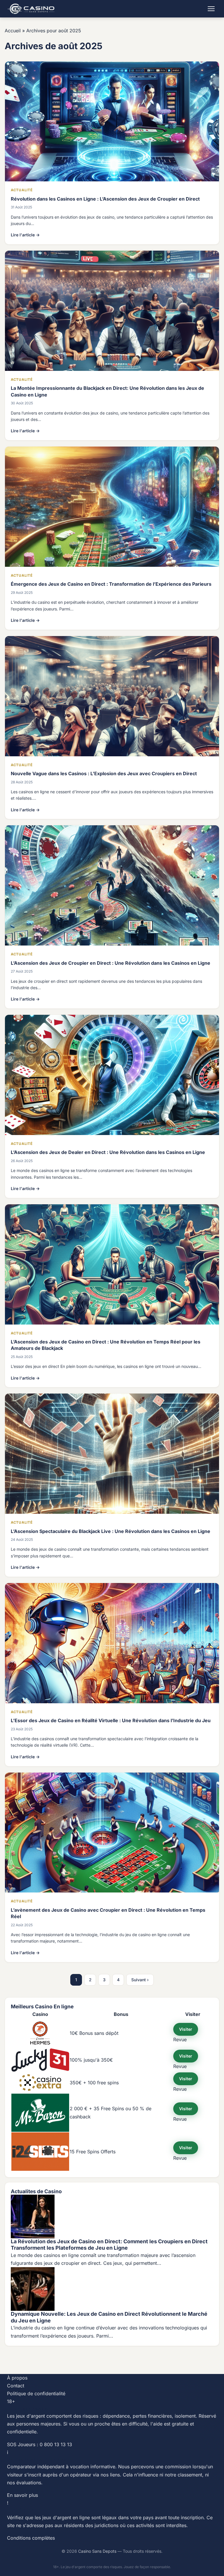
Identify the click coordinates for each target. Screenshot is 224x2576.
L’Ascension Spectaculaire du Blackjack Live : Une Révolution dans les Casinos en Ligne (111, 1531)
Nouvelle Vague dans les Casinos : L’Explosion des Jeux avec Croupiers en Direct (104, 773)
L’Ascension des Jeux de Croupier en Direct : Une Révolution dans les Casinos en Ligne (111, 963)
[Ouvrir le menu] (211, 9)
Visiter (186, 2029)
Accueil (13, 31)
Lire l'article (25, 235)
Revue (180, 2039)
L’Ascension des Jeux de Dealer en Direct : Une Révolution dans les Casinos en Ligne (108, 1152)
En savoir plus (22, 2495)
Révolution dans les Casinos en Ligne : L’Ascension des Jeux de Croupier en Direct (105, 199)
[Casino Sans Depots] (32, 9)
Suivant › (140, 1980)
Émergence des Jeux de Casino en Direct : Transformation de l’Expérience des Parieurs (111, 584)
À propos (17, 2378)
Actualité (22, 190)
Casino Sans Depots (97, 2551)
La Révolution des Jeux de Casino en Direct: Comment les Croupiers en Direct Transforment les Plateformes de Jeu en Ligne (109, 2245)
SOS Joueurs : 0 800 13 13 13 (40, 2444)
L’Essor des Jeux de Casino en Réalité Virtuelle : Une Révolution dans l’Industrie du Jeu (111, 1720)
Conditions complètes (31, 2538)
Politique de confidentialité (36, 2393)
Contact (16, 2386)
